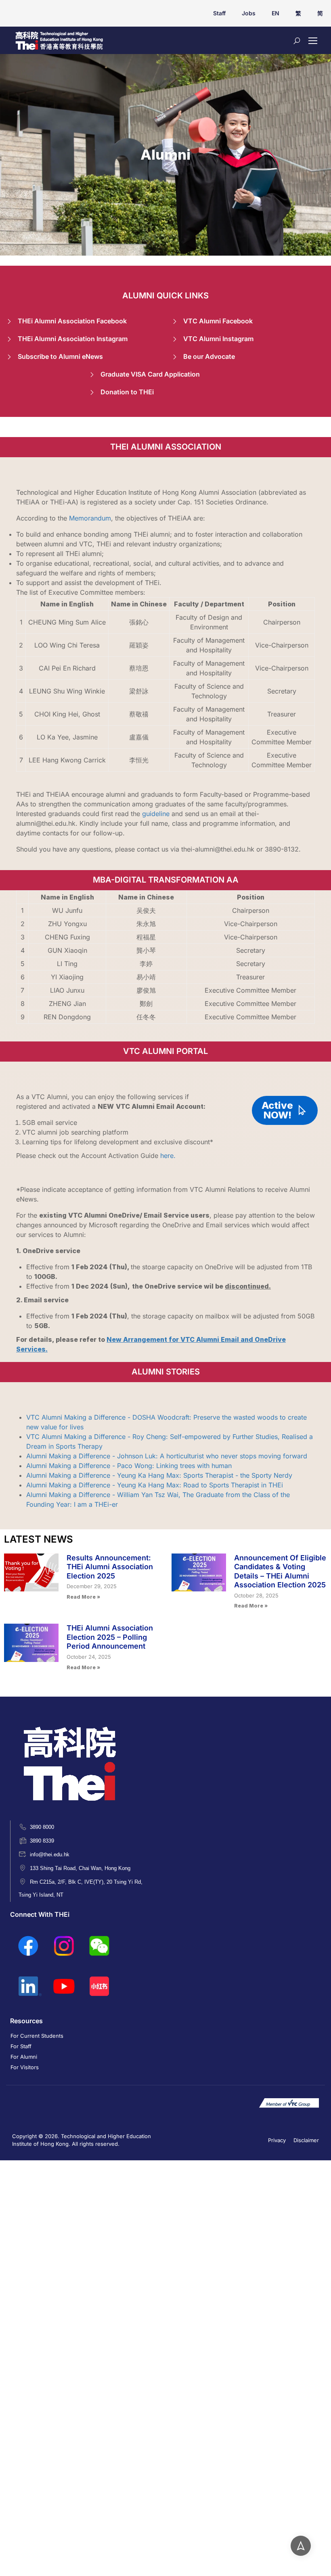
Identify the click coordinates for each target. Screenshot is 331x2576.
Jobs (249, 13)
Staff (219, 13)
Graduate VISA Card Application (150, 374)
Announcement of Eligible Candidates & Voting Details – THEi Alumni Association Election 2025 (280, 1571)
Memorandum (90, 518)
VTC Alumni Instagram (218, 339)
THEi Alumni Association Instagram (73, 339)
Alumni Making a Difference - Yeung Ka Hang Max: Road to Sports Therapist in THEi (155, 1485)
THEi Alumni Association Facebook (72, 321)
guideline (156, 814)
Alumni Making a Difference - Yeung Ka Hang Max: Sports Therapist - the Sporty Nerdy (159, 1475)
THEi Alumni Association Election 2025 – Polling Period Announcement (110, 1637)
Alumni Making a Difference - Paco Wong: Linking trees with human (129, 1466)
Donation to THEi (127, 392)
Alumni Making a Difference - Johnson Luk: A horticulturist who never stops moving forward (167, 1456)
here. (168, 1156)
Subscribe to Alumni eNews (60, 356)
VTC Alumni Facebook (218, 321)
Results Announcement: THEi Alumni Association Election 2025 (110, 1567)
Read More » (83, 1597)
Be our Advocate (209, 356)
